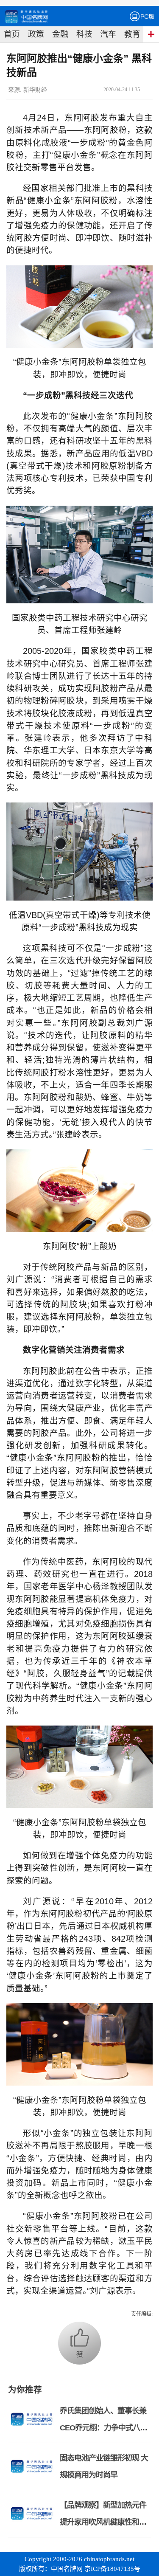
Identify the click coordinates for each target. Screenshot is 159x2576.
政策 (36, 34)
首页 (12, 34)
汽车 (108, 34)
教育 (132, 34)
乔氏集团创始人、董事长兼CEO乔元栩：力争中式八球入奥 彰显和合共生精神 (103, 2428)
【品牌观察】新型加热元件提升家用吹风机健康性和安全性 (103, 2522)
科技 (84, 34)
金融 (60, 34)
